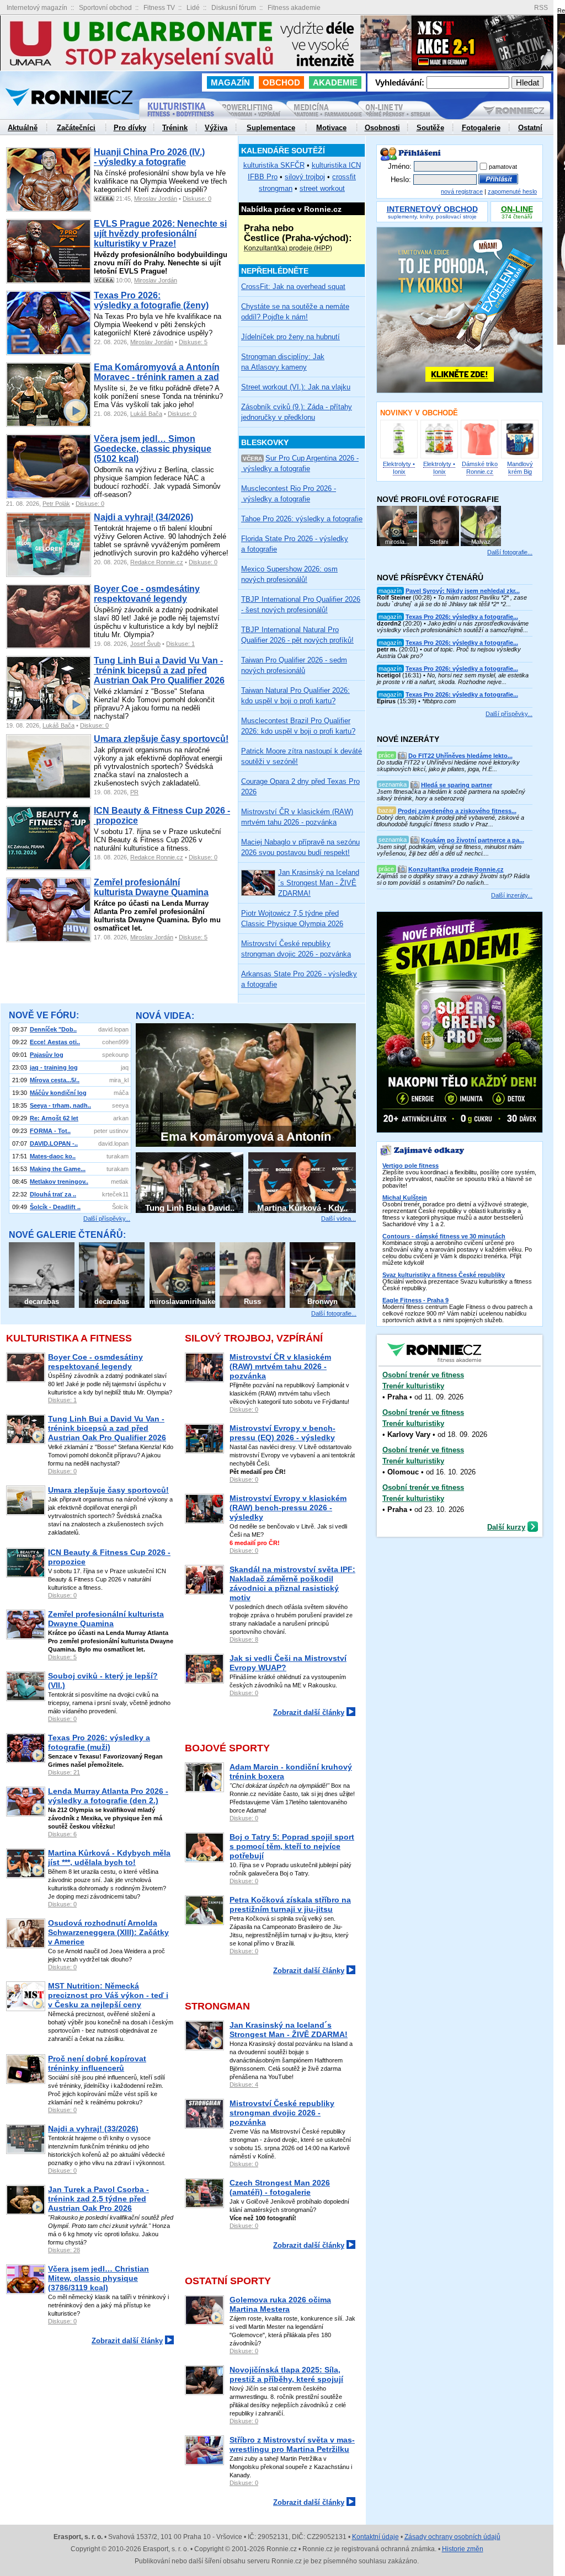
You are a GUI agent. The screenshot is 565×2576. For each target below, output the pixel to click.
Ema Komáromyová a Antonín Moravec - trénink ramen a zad (157, 372)
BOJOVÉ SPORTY (227, 1748)
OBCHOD (281, 82)
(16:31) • (453, 675)
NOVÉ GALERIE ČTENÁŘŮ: (67, 1235)
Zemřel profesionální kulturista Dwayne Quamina (151, 887)
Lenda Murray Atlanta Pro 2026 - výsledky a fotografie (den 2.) (108, 1796)
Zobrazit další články (127, 2341)
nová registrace (462, 191)
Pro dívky (130, 128)
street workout (322, 188)
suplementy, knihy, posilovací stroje (432, 213)
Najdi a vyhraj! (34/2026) (143, 517)
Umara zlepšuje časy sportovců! (161, 739)
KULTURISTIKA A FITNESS (69, 1338)
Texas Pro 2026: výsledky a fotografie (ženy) (151, 300)
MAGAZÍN (230, 82)
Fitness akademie (294, 8)
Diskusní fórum (234, 8)
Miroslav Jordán (156, 199)
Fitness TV (159, 8)
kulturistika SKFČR (274, 165)
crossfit (344, 177)
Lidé (193, 8)
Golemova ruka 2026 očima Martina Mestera (280, 2304)
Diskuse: (62, 1400)
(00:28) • (452, 597)
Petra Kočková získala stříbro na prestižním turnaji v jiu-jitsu (290, 1904)
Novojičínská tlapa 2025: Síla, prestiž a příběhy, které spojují (286, 2374)
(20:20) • (453, 623)
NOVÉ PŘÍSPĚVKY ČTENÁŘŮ (430, 578)
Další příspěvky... (107, 1218)
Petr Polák (56, 504)
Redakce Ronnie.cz (157, 562)
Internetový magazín (37, 8)
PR (134, 792)
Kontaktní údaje (375, 2537)
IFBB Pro (263, 177)
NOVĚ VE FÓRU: (44, 1015)
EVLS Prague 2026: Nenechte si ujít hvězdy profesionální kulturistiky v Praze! (160, 234)
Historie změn (463, 2549)
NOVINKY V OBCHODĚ (419, 413)
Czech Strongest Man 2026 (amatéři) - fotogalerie (280, 2187)
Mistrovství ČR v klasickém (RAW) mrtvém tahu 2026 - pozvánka (280, 1366)
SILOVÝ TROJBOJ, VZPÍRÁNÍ (254, 1338)
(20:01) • (449, 649)
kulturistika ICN (336, 165)
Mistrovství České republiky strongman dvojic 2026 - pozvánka (282, 2113)
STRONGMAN (217, 2006)
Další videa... (339, 1218)
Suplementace (271, 128)
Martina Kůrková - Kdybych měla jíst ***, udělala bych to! (109, 1858)
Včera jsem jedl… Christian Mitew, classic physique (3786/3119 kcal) (98, 2278)
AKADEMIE (335, 82)
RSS (541, 8)
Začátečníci (76, 128)
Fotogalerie (481, 128)
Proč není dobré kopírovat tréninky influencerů (97, 2063)
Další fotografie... (334, 1313)
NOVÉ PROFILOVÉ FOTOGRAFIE (438, 499)
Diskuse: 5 (193, 342)
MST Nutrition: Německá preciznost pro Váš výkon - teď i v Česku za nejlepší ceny (108, 1995)
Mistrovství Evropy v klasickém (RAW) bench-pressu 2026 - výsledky (288, 1508)
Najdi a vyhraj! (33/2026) (93, 2129)
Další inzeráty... (512, 895)
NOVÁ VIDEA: (165, 1016)
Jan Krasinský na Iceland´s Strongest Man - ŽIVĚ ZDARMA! (289, 2030)
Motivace (331, 128)
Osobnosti (382, 128)
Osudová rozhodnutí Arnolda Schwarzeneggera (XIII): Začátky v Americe (108, 1932)
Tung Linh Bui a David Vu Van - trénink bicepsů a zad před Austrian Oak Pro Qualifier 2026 (159, 670)
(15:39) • (447, 698)
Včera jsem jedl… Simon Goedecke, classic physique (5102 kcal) (153, 449)
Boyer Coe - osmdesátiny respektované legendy (147, 594)
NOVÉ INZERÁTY (408, 739)
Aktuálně (23, 128)
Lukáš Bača (146, 414)
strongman (276, 188)
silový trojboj (305, 177)
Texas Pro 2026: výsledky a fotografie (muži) (99, 1742)
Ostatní (530, 128)
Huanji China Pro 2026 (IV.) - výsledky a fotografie (149, 157)
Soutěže (430, 128)
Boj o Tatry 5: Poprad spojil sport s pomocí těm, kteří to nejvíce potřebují (292, 1846)
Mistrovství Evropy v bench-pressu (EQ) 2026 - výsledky (282, 1433)
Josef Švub (145, 644)
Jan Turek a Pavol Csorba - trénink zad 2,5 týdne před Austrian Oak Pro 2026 (98, 2199)
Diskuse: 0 (197, 199)
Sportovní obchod (105, 8)
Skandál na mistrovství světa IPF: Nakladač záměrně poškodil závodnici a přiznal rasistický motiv (292, 1583)
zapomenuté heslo (512, 191)
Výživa (216, 128)
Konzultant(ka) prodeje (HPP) (288, 248)
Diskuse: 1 (180, 644)
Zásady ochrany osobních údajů (452, 2537)
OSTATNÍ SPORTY (228, 2281)
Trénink (175, 128)
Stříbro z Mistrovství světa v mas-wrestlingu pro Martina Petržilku (292, 2444)
